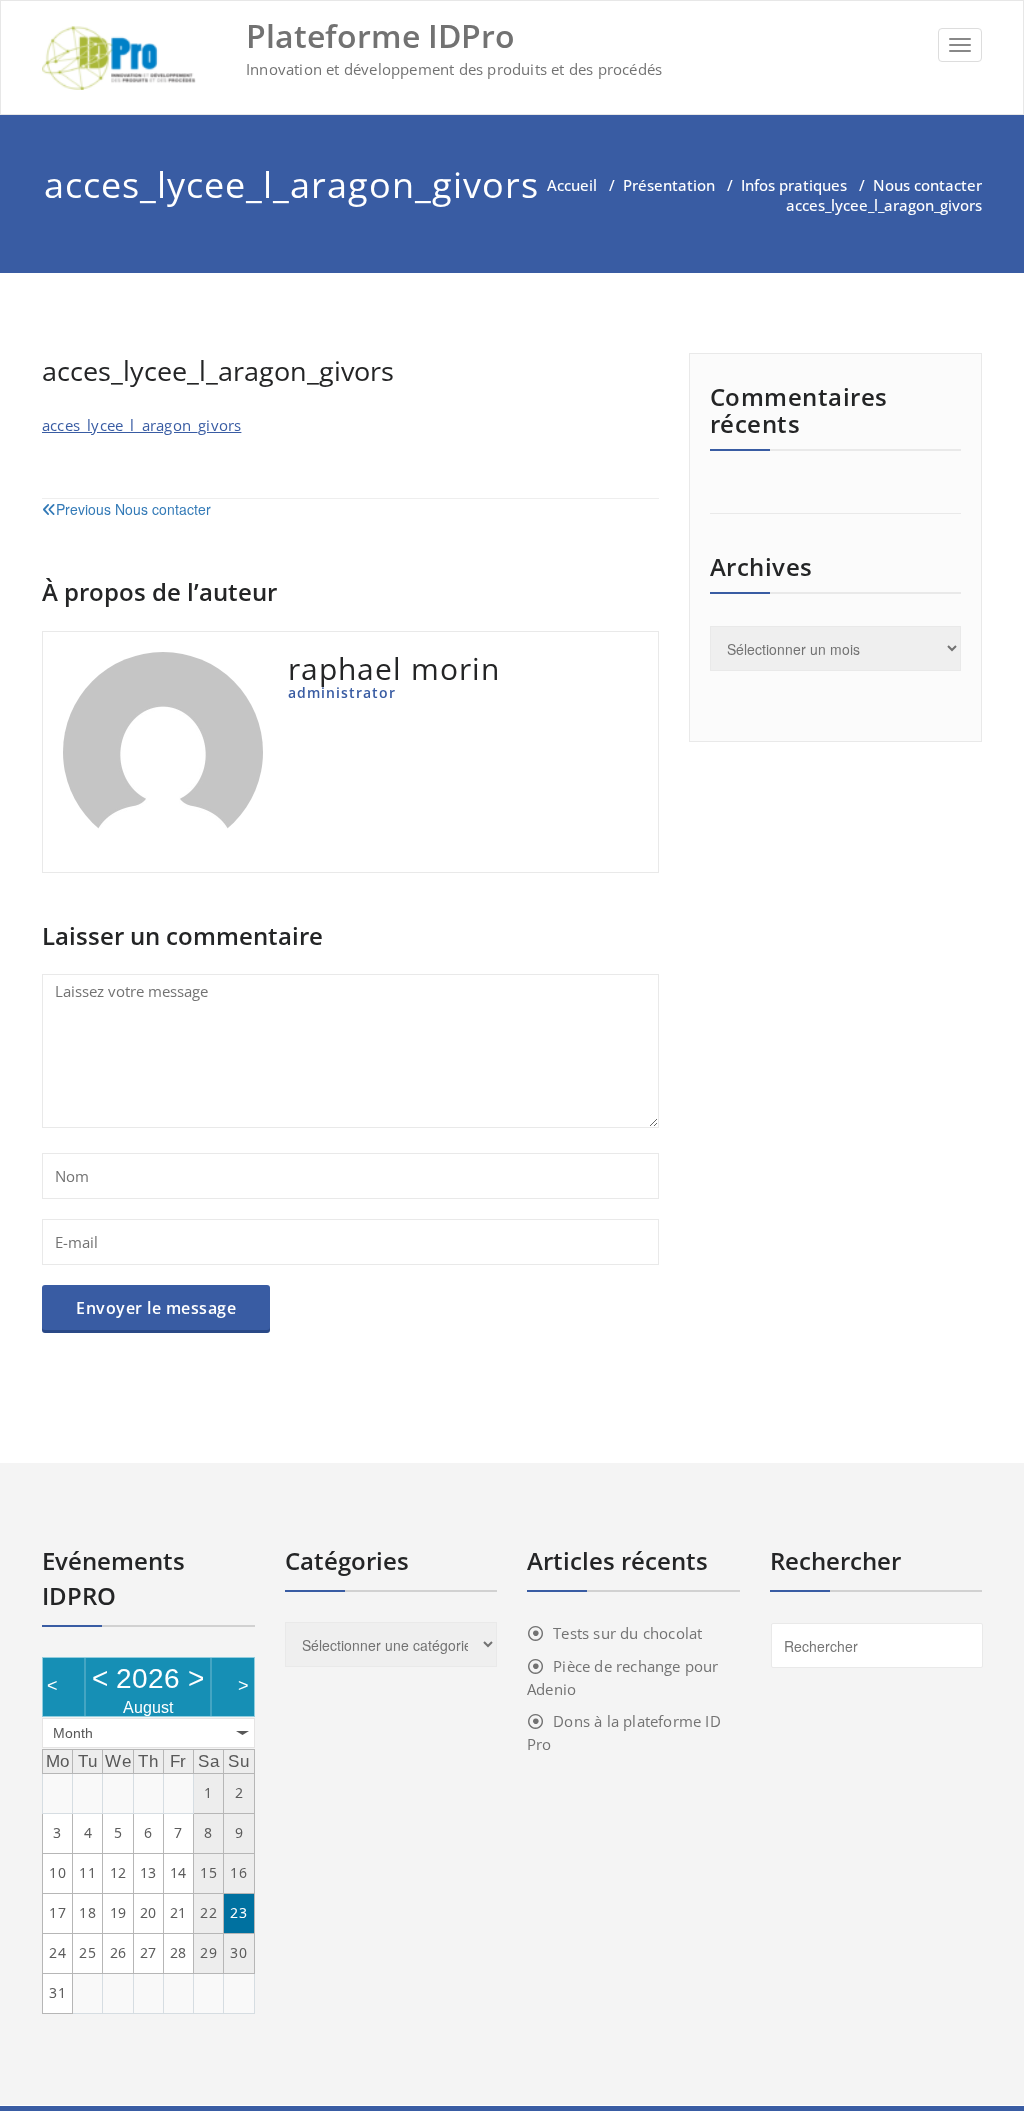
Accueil (572, 185)
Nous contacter (927, 185)
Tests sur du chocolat (627, 1633)
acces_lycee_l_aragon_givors (141, 425)
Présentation (669, 185)
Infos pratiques (794, 185)
